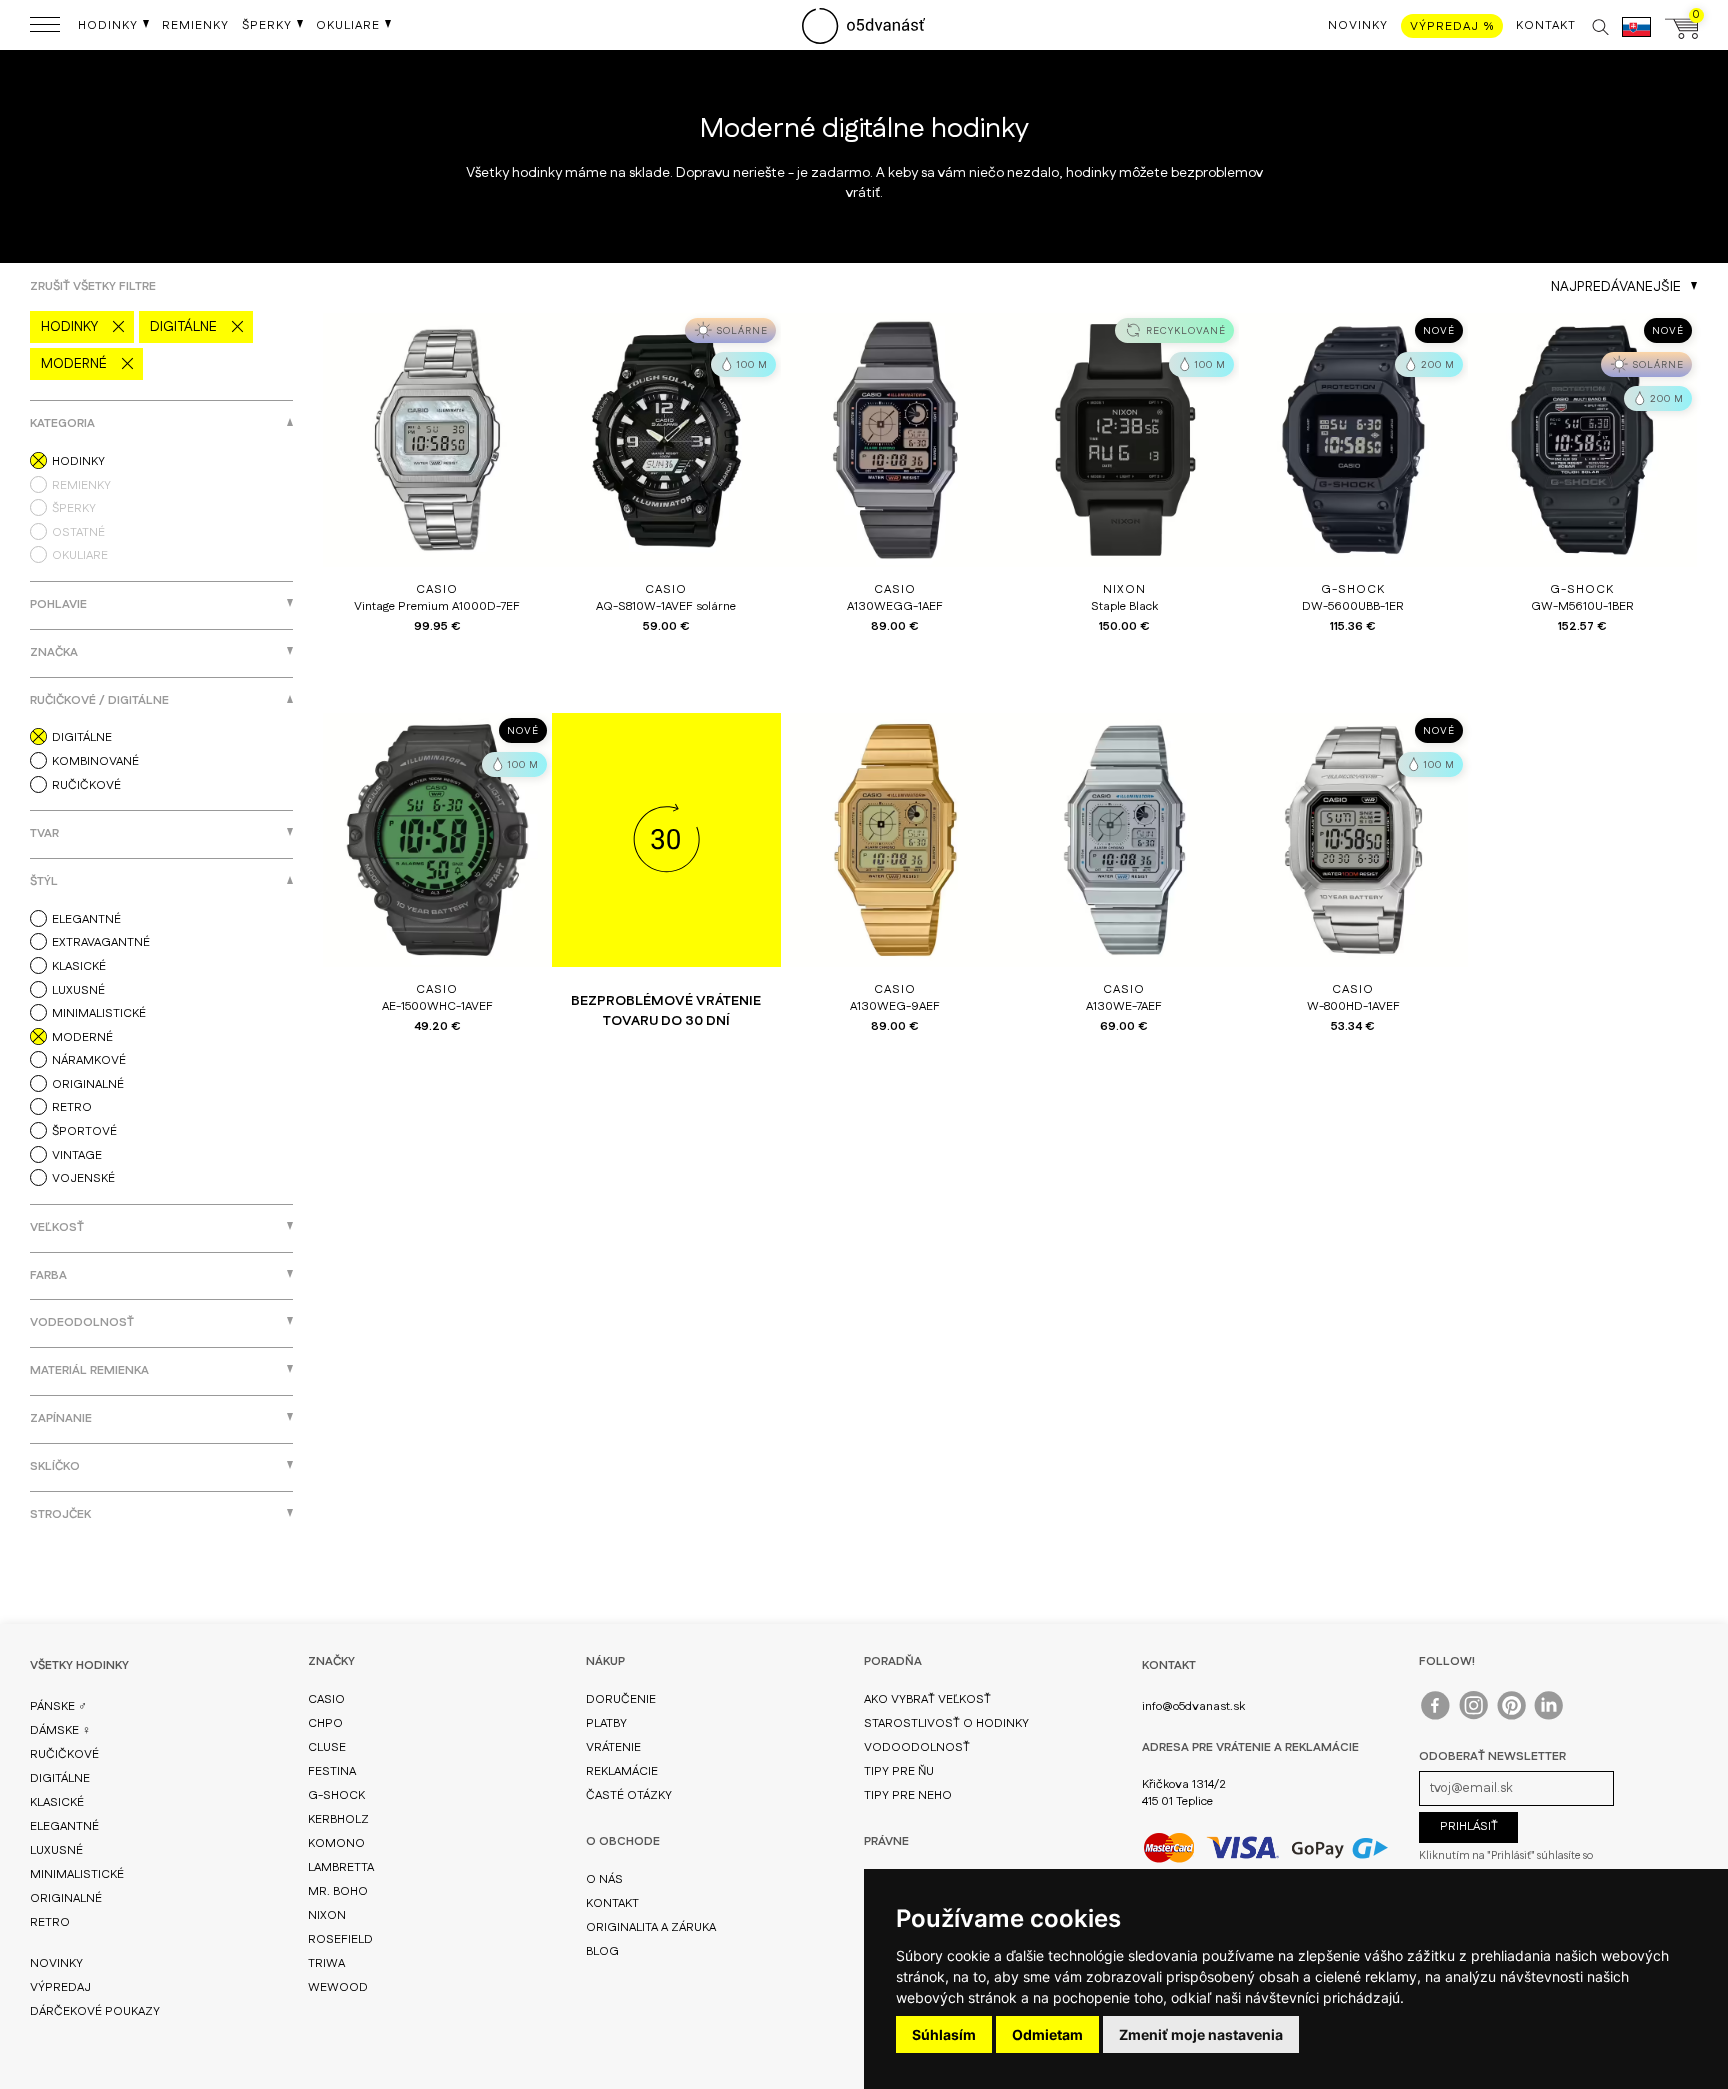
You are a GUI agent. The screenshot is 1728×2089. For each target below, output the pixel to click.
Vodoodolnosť (917, 1747)
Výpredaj (60, 1987)
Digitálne (183, 327)
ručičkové (64, 1754)
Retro (50, 1922)
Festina (332, 1771)
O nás (604, 1879)
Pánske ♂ (58, 1706)
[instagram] (1474, 1710)
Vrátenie (613, 1747)
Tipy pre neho (908, 1795)
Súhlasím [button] (944, 2034)
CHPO (325, 1723)
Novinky (56, 1963)
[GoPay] (1265, 1847)
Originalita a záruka (651, 1927)
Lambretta (341, 1867)
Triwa (326, 1963)
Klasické (57, 1802)
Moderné (74, 364)
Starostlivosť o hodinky (946, 1723)
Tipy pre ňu (899, 1771)
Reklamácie (622, 1771)
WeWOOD (338, 1987)
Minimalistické (77, 1874)
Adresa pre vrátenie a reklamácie (1250, 1747)
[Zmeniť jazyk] (1636, 37)
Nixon (327, 1915)
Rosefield (340, 1939)
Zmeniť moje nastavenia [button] (1201, 2034)
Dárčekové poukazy (95, 2011)
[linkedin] (1550, 1710)
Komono (336, 1843)
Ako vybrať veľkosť (927, 1699)
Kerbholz (338, 1819)
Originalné (66, 1898)
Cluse (327, 1747)
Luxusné (56, 1850)
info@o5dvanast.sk (1193, 1706)
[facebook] (1436, 1710)
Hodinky (69, 327)
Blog (602, 1951)
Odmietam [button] (1047, 2034)
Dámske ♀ (60, 1730)
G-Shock (336, 1795)
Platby (606, 1723)
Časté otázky (629, 1795)
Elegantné (64, 1826)
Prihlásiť (1469, 1826)
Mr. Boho (338, 1891)
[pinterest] (1512, 1710)
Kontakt (612, 1903)
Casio (326, 1699)
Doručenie (621, 1699)
